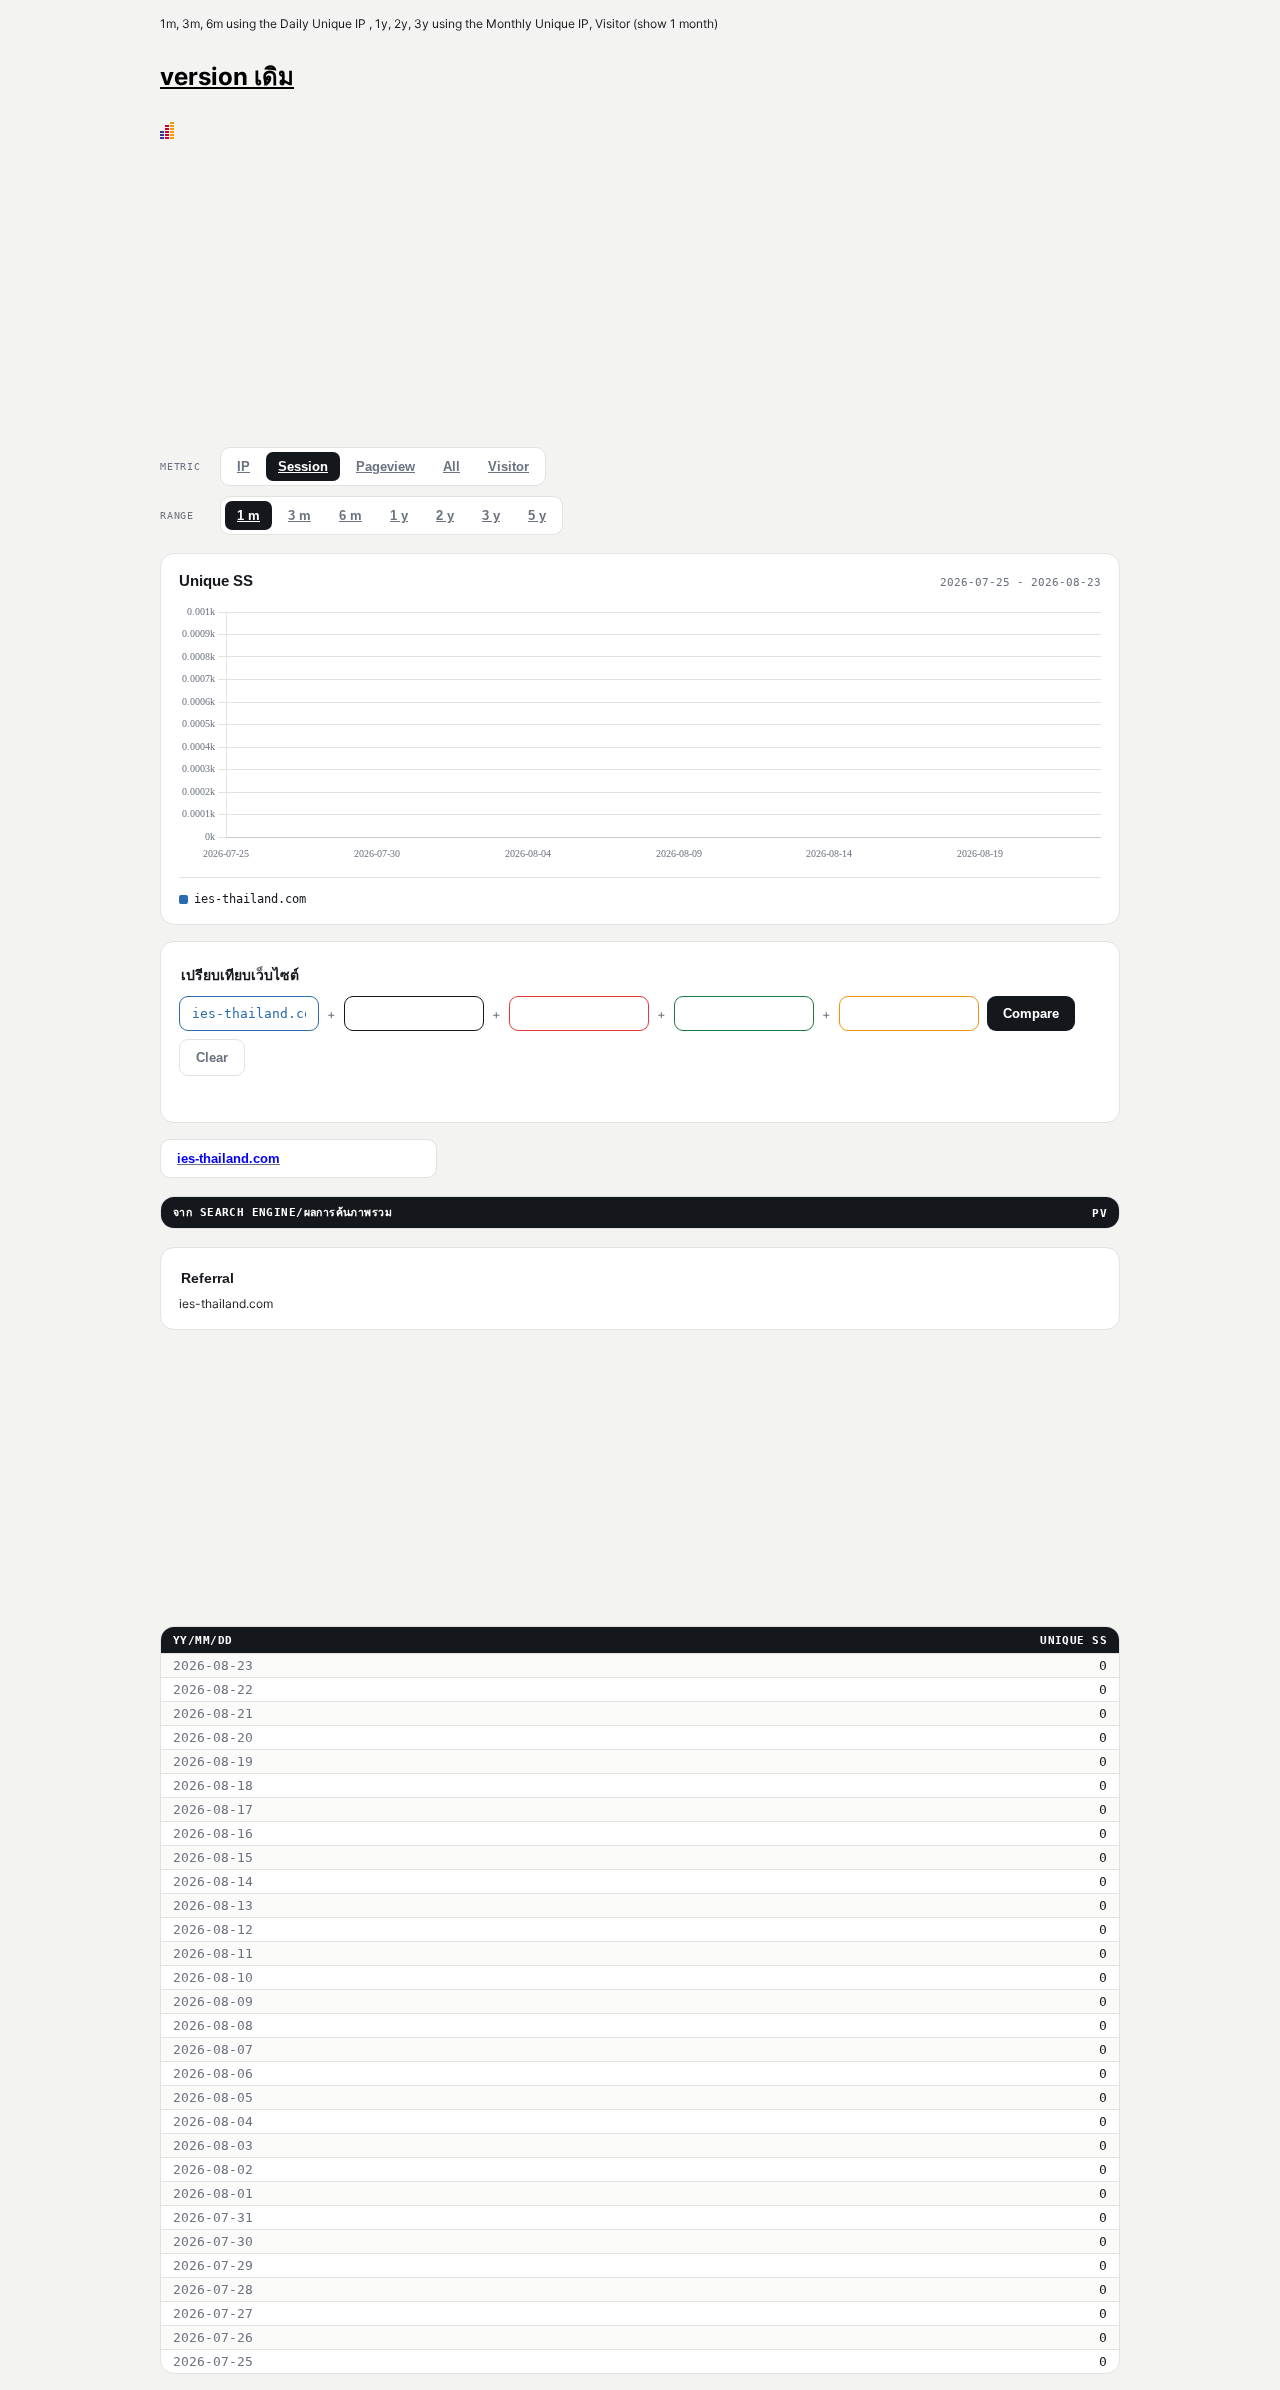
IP (243, 466)
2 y (445, 515)
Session (303, 466)
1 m (248, 515)
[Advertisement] (640, 289)
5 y (537, 515)
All (451, 466)
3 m (299, 515)
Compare (1031, 1013)
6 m (350, 515)
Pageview (385, 466)
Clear (212, 1057)
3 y (491, 515)
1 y (399, 515)
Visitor (508, 466)
